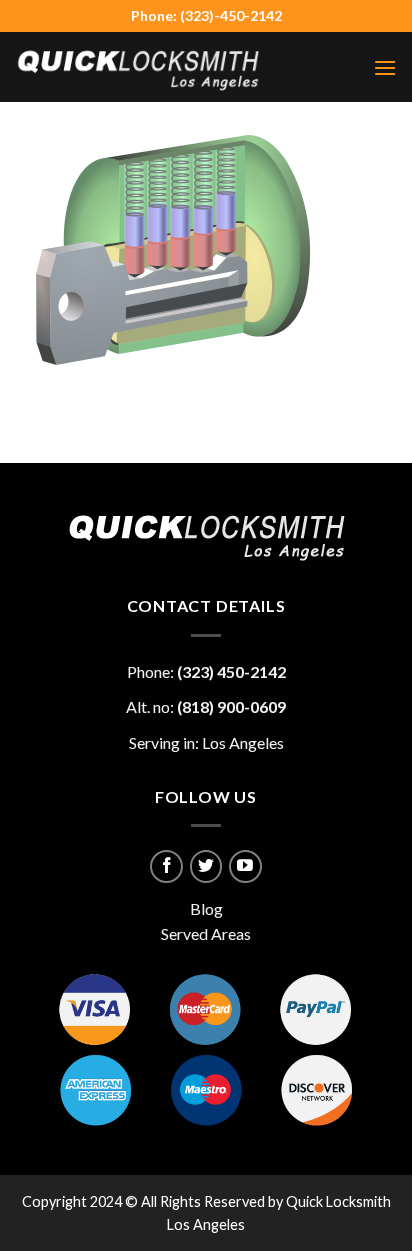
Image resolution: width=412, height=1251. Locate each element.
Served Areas (206, 933)
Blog (206, 908)
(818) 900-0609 (231, 706)
